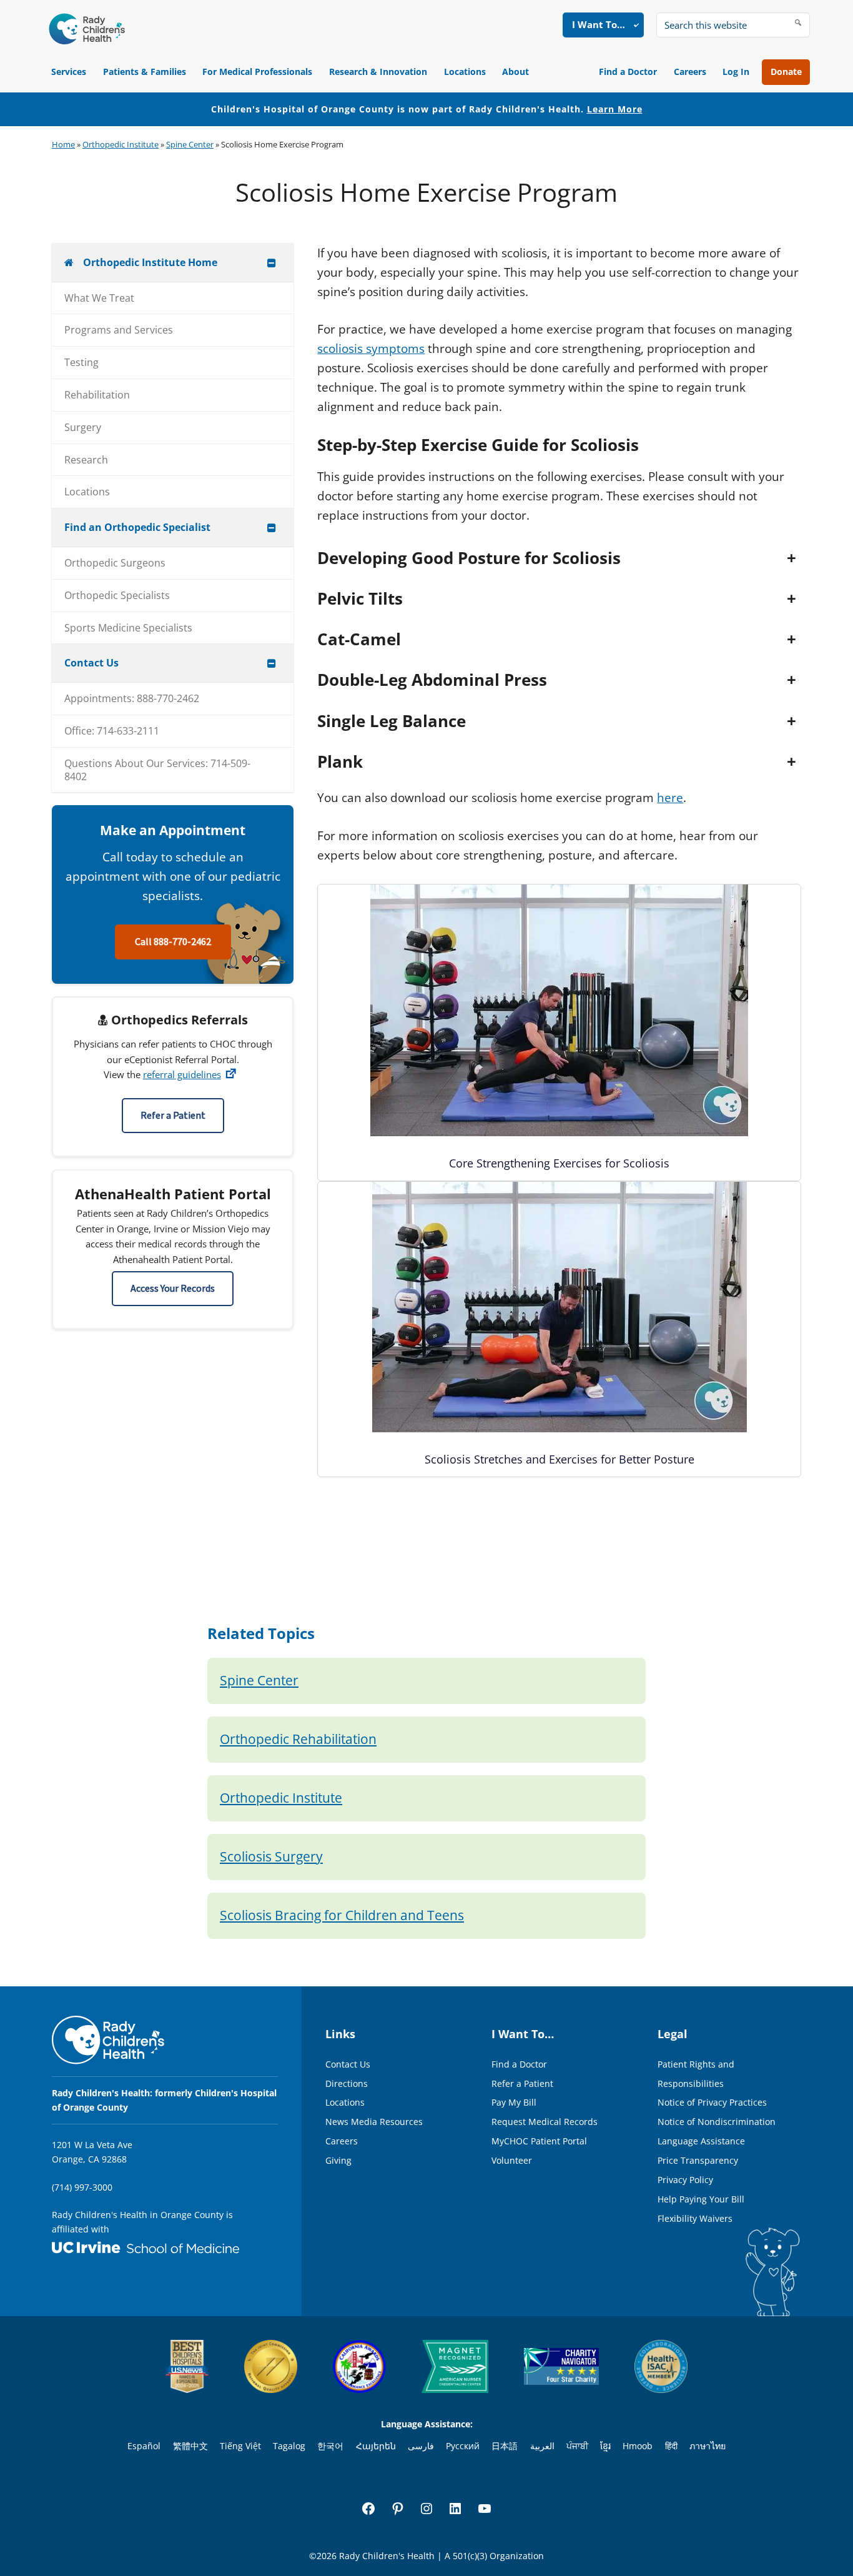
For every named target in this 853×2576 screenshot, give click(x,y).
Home (63, 144)
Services (69, 72)
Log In (736, 72)
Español (144, 2446)
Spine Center (190, 144)
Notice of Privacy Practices (712, 2102)
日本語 (505, 2446)
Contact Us (348, 2064)
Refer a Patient (173, 1116)
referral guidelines (182, 1074)
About (515, 72)
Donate (786, 72)
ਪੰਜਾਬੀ (577, 2446)
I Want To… (599, 24)
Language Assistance (701, 2141)
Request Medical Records (545, 2122)
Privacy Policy (685, 2180)
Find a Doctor (628, 72)
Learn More (615, 109)
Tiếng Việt (240, 2446)
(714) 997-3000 (82, 2187)
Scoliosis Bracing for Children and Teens (342, 1915)
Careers (690, 72)
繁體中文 (190, 2446)
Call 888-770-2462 (173, 942)
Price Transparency (698, 2160)
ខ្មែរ (605, 2446)
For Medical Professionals (257, 72)
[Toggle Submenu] (272, 263)
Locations (465, 72)
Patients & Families (145, 72)
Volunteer (512, 2160)
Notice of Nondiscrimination (717, 2122)
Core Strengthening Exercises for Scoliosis (559, 1163)
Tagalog (289, 2446)
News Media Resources (374, 2122)
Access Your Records (173, 1289)
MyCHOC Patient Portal (539, 2141)
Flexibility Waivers (695, 2218)
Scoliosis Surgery (271, 1856)
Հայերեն (376, 2446)
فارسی (421, 2446)
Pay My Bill (514, 2102)
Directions (347, 2083)
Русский (463, 2446)
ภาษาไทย (708, 2446)
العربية (542, 2446)
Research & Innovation (378, 72)
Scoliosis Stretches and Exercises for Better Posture (560, 1459)
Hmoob (638, 2446)
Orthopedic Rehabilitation (298, 1739)
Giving (338, 2160)
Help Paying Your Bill (701, 2199)
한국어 (330, 2446)
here (670, 798)
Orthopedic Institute (121, 144)
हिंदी (671, 2446)
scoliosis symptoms (371, 349)
